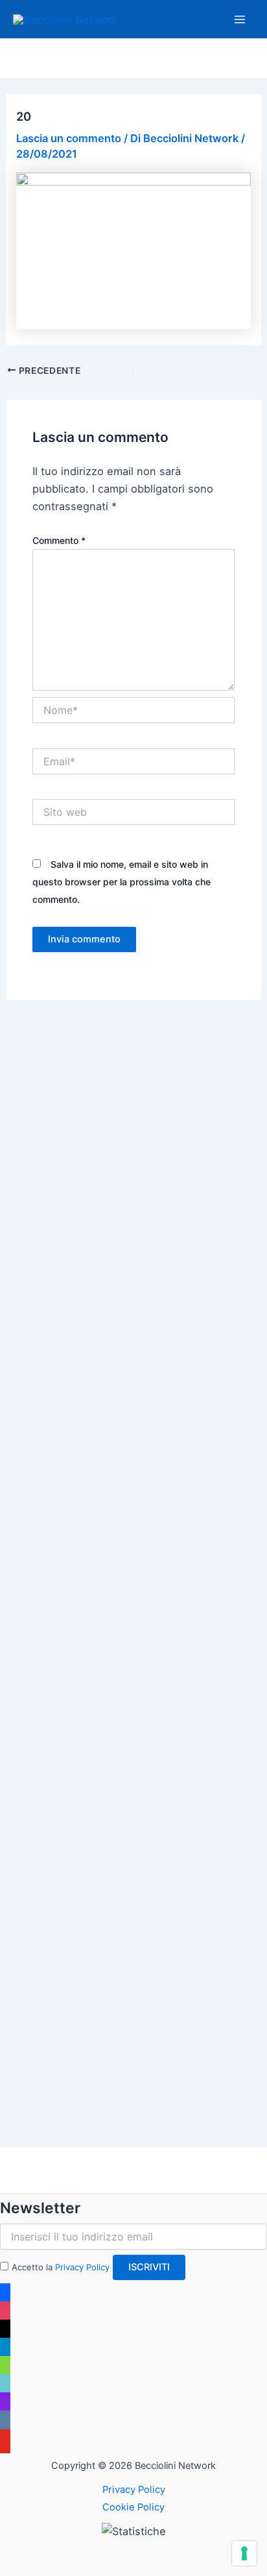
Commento (59, 540)
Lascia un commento (69, 138)
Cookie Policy (133, 2507)
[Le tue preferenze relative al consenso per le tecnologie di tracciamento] (244, 2553)
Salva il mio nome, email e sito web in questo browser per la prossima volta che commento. (122, 882)
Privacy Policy (82, 2267)
